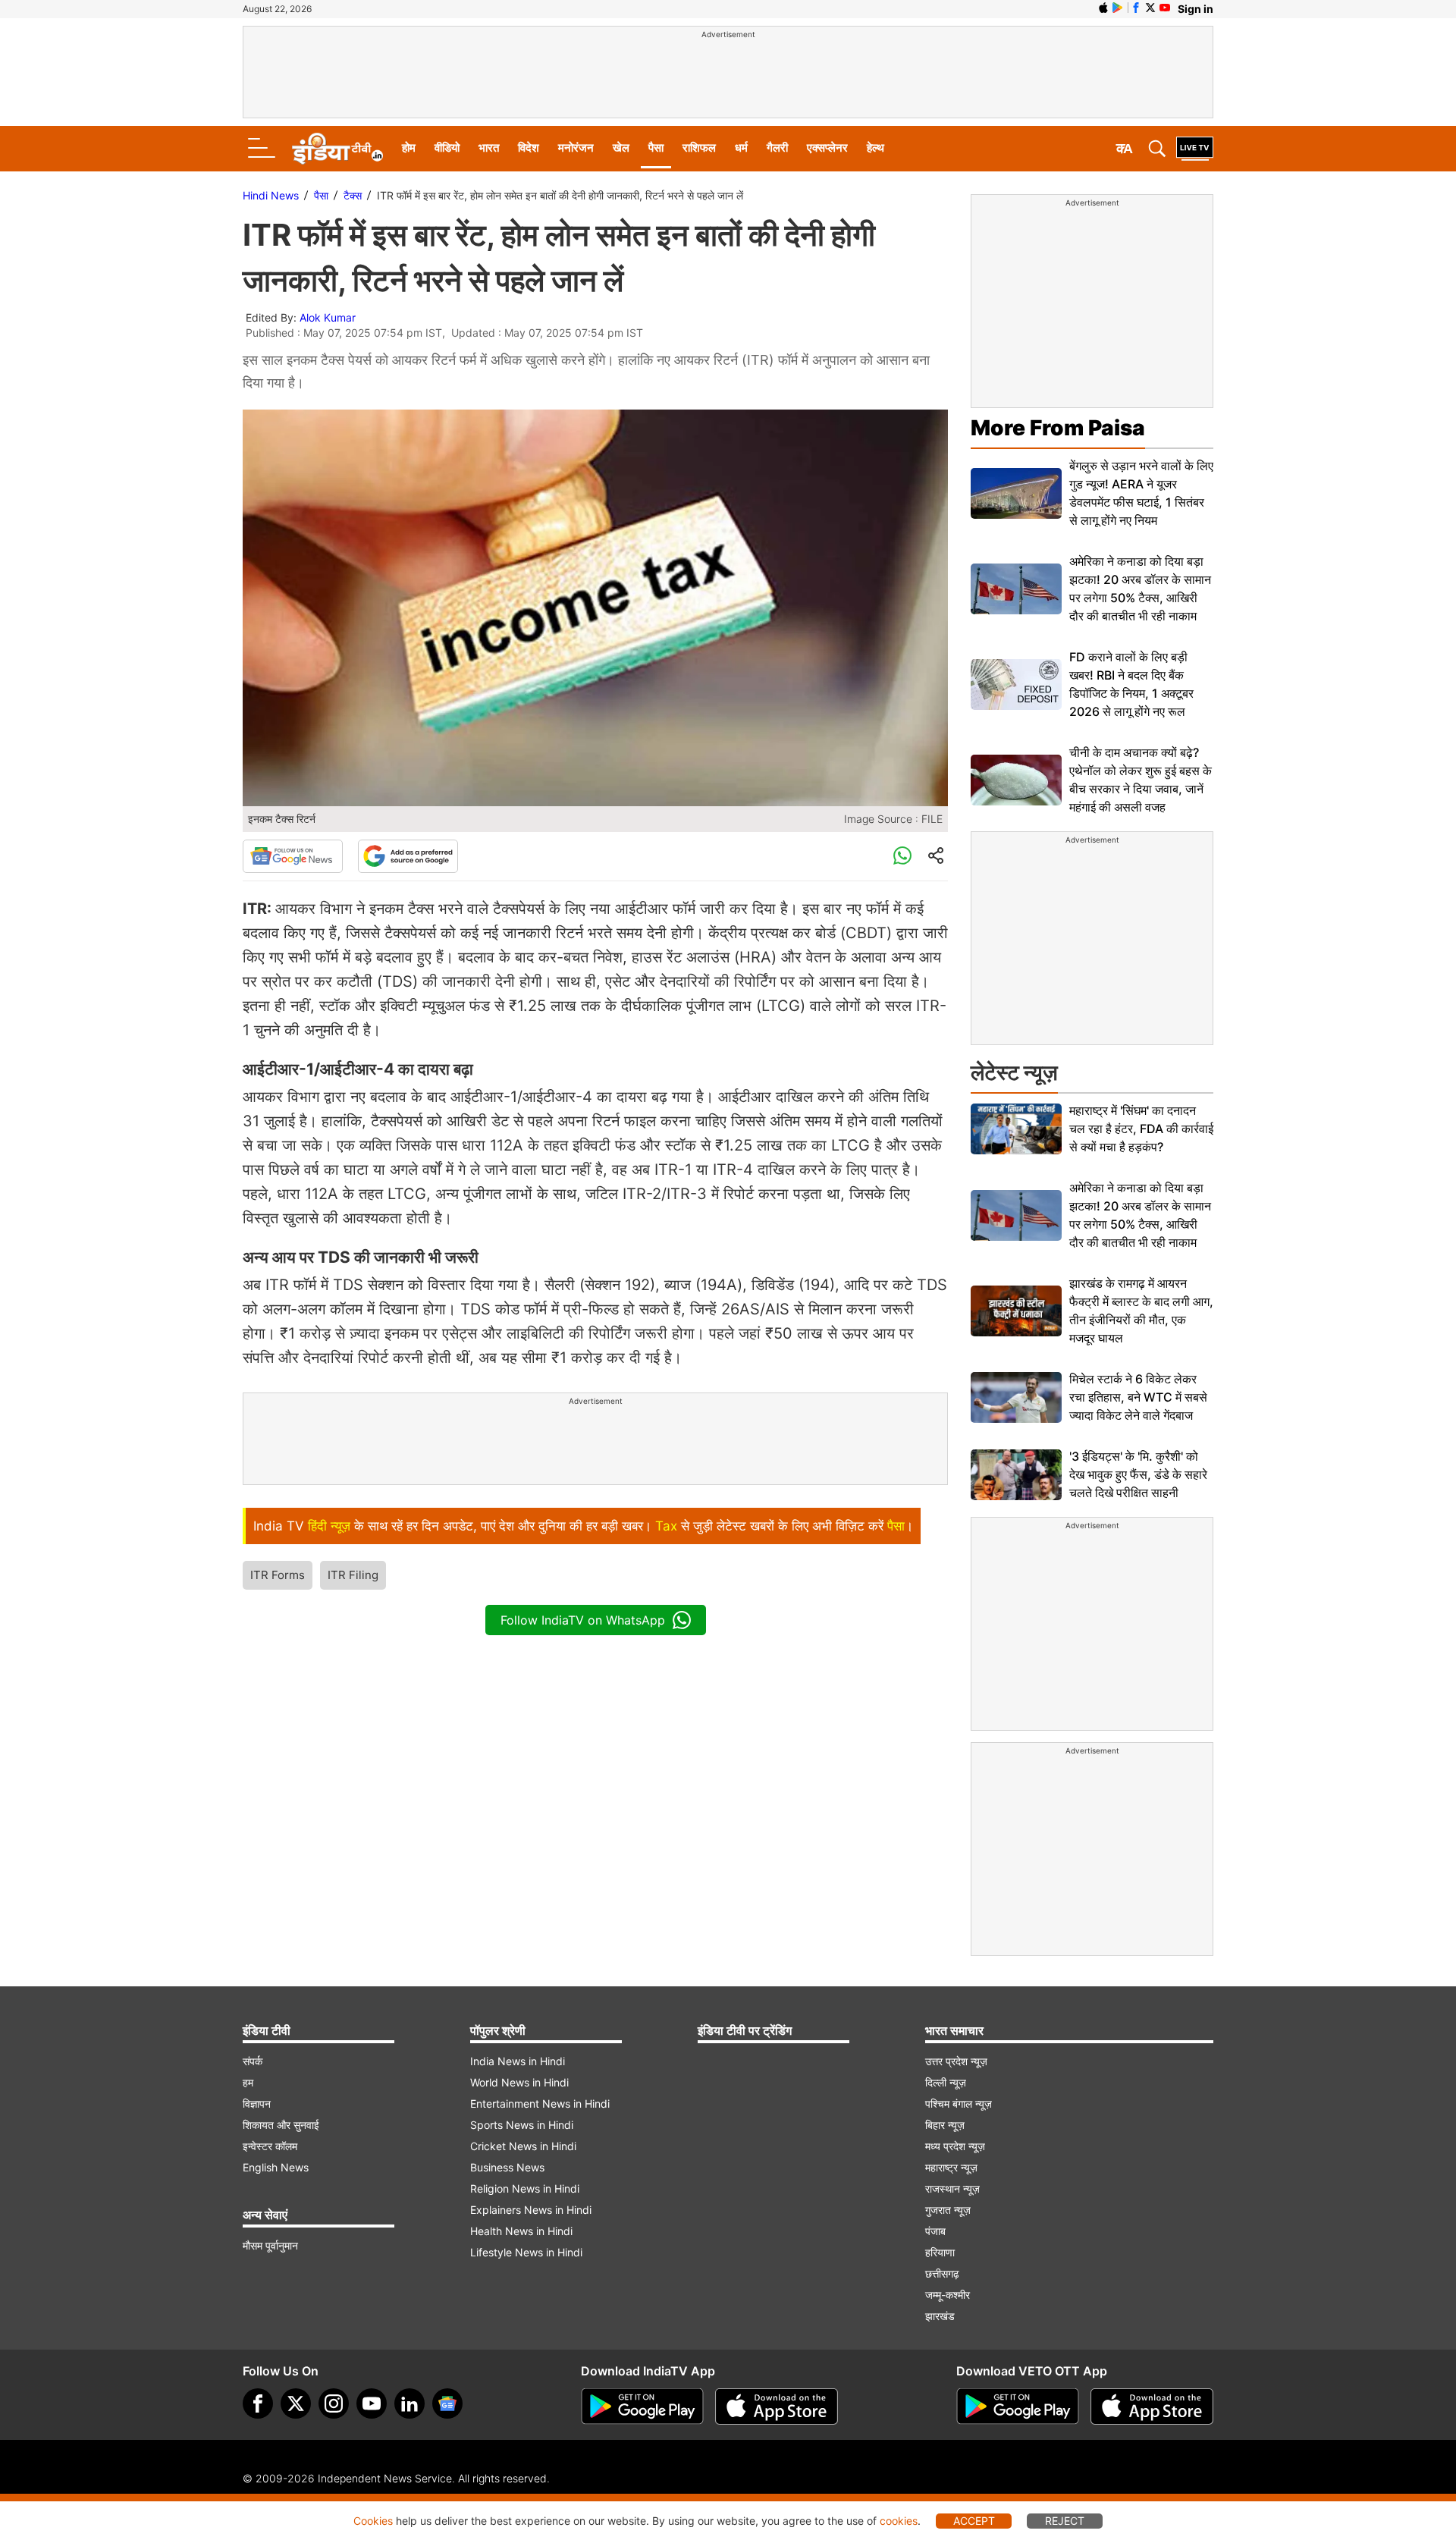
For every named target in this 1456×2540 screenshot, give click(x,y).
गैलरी (777, 148)
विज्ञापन (257, 2104)
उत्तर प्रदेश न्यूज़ (956, 2061)
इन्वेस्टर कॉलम (270, 2146)
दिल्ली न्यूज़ (946, 2082)
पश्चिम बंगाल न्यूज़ (959, 2104)
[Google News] (293, 856)
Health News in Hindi (521, 2231)
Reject (1065, 2521)
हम (248, 2082)
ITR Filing (353, 1575)
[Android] (1118, 8)
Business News (507, 2167)
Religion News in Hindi (525, 2188)
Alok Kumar (328, 317)
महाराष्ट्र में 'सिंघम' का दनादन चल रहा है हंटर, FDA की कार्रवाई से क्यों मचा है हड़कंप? (1141, 1129)
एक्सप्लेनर (827, 148)
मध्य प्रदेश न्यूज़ (955, 2146)
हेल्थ (875, 148)
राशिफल (699, 148)
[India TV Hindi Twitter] (1150, 8)
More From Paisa (1058, 428)
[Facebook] (258, 2403)
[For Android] (1018, 2407)
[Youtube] (372, 2403)
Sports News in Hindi (522, 2125)
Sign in (1196, 9)
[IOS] (1103, 8)
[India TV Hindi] (337, 149)
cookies (899, 2521)
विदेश (529, 148)
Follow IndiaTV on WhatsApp (583, 1620)
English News (276, 2167)
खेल (621, 148)
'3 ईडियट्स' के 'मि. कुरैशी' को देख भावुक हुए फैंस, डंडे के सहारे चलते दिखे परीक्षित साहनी (1138, 1474)
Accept (974, 2521)
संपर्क (253, 2061)
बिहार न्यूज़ (945, 2125)
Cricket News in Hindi (523, 2146)
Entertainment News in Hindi (540, 2104)
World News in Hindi (519, 2082)
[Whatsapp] (902, 856)
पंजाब (935, 2231)
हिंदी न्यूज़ (329, 1526)
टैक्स (353, 195)
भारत (489, 148)
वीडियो (447, 148)
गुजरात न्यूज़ (948, 2210)
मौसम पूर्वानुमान (270, 2245)
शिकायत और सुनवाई (281, 2125)
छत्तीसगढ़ (942, 2273)
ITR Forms (278, 1575)
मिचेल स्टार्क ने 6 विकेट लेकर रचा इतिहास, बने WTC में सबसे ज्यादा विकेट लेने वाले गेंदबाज (1138, 1397)
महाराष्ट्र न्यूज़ (951, 2167)
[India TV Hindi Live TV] (1195, 149)
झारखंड (940, 2316)
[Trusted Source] (408, 856)
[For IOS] (1152, 2407)
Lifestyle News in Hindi (526, 2252)
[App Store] (777, 2407)
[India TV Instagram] (334, 2403)
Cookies (373, 2521)
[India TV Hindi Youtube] (1165, 8)
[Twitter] (296, 2403)
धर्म (741, 148)
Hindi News (271, 195)
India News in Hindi (518, 2061)
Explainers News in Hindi (531, 2210)
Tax (666, 1526)
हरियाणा (940, 2252)
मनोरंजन (576, 148)
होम (409, 148)
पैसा (656, 148)
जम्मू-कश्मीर (948, 2295)
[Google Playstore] (642, 2407)
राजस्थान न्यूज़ (952, 2188)
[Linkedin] (409, 2403)
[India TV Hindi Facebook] (1136, 8)
